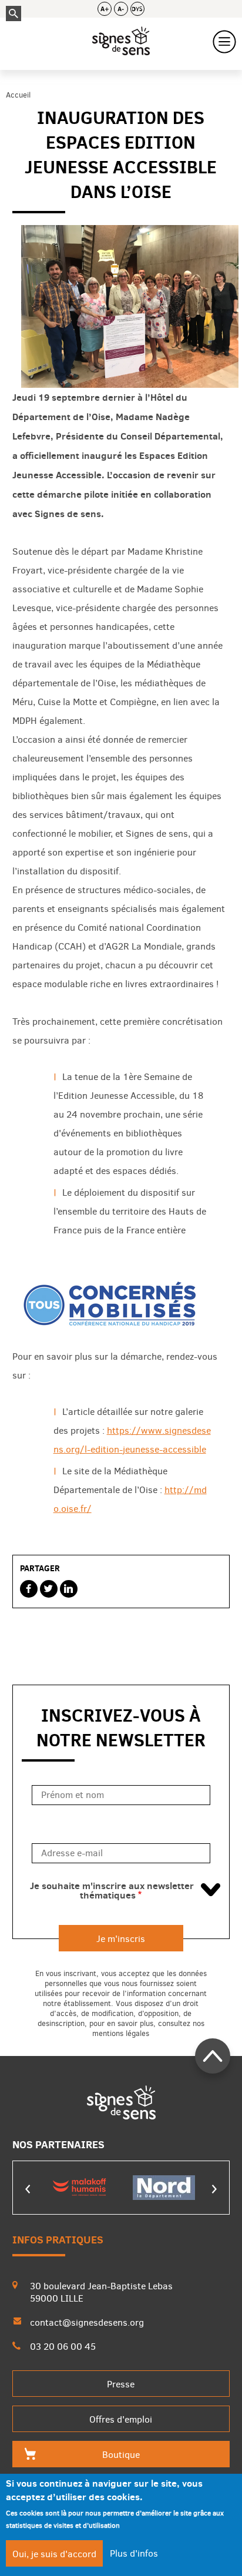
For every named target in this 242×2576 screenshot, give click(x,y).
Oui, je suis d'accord (54, 2554)
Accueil (18, 95)
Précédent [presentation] (28, 2189)
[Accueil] (121, 42)
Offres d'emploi (121, 2419)
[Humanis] (79, 2188)
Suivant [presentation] (214, 2189)
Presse (121, 2384)
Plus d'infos (134, 2553)
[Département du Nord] (164, 2188)
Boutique (121, 2455)
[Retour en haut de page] (213, 2056)
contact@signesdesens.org (87, 2322)
